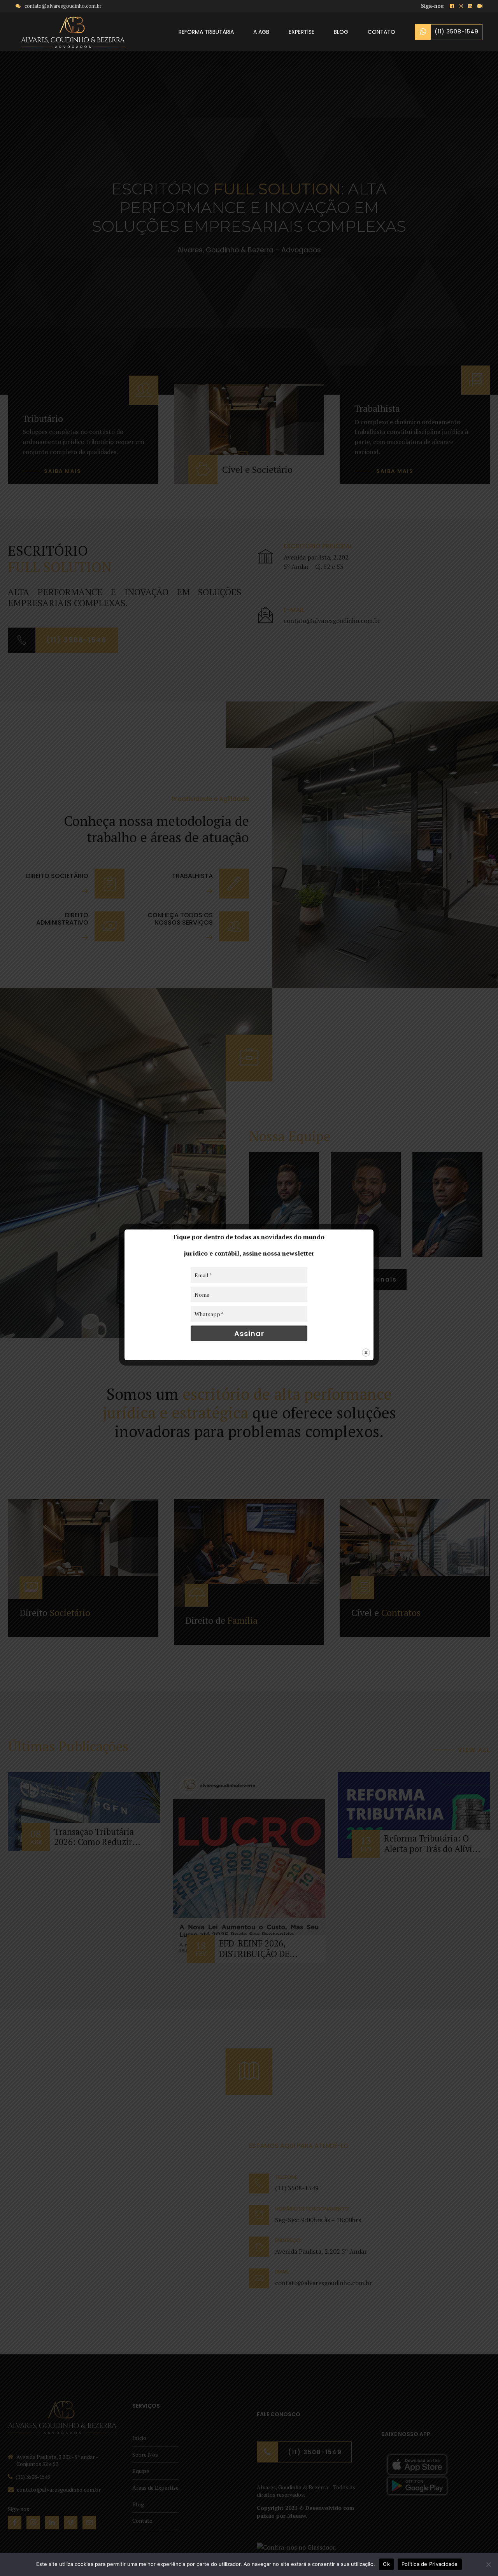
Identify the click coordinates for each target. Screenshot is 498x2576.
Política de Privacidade (430, 2564)
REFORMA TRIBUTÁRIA (206, 32)
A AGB (261, 32)
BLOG (341, 32)
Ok (386, 2564)
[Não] (488, 2564)
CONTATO (381, 32)
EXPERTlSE (302, 32)
